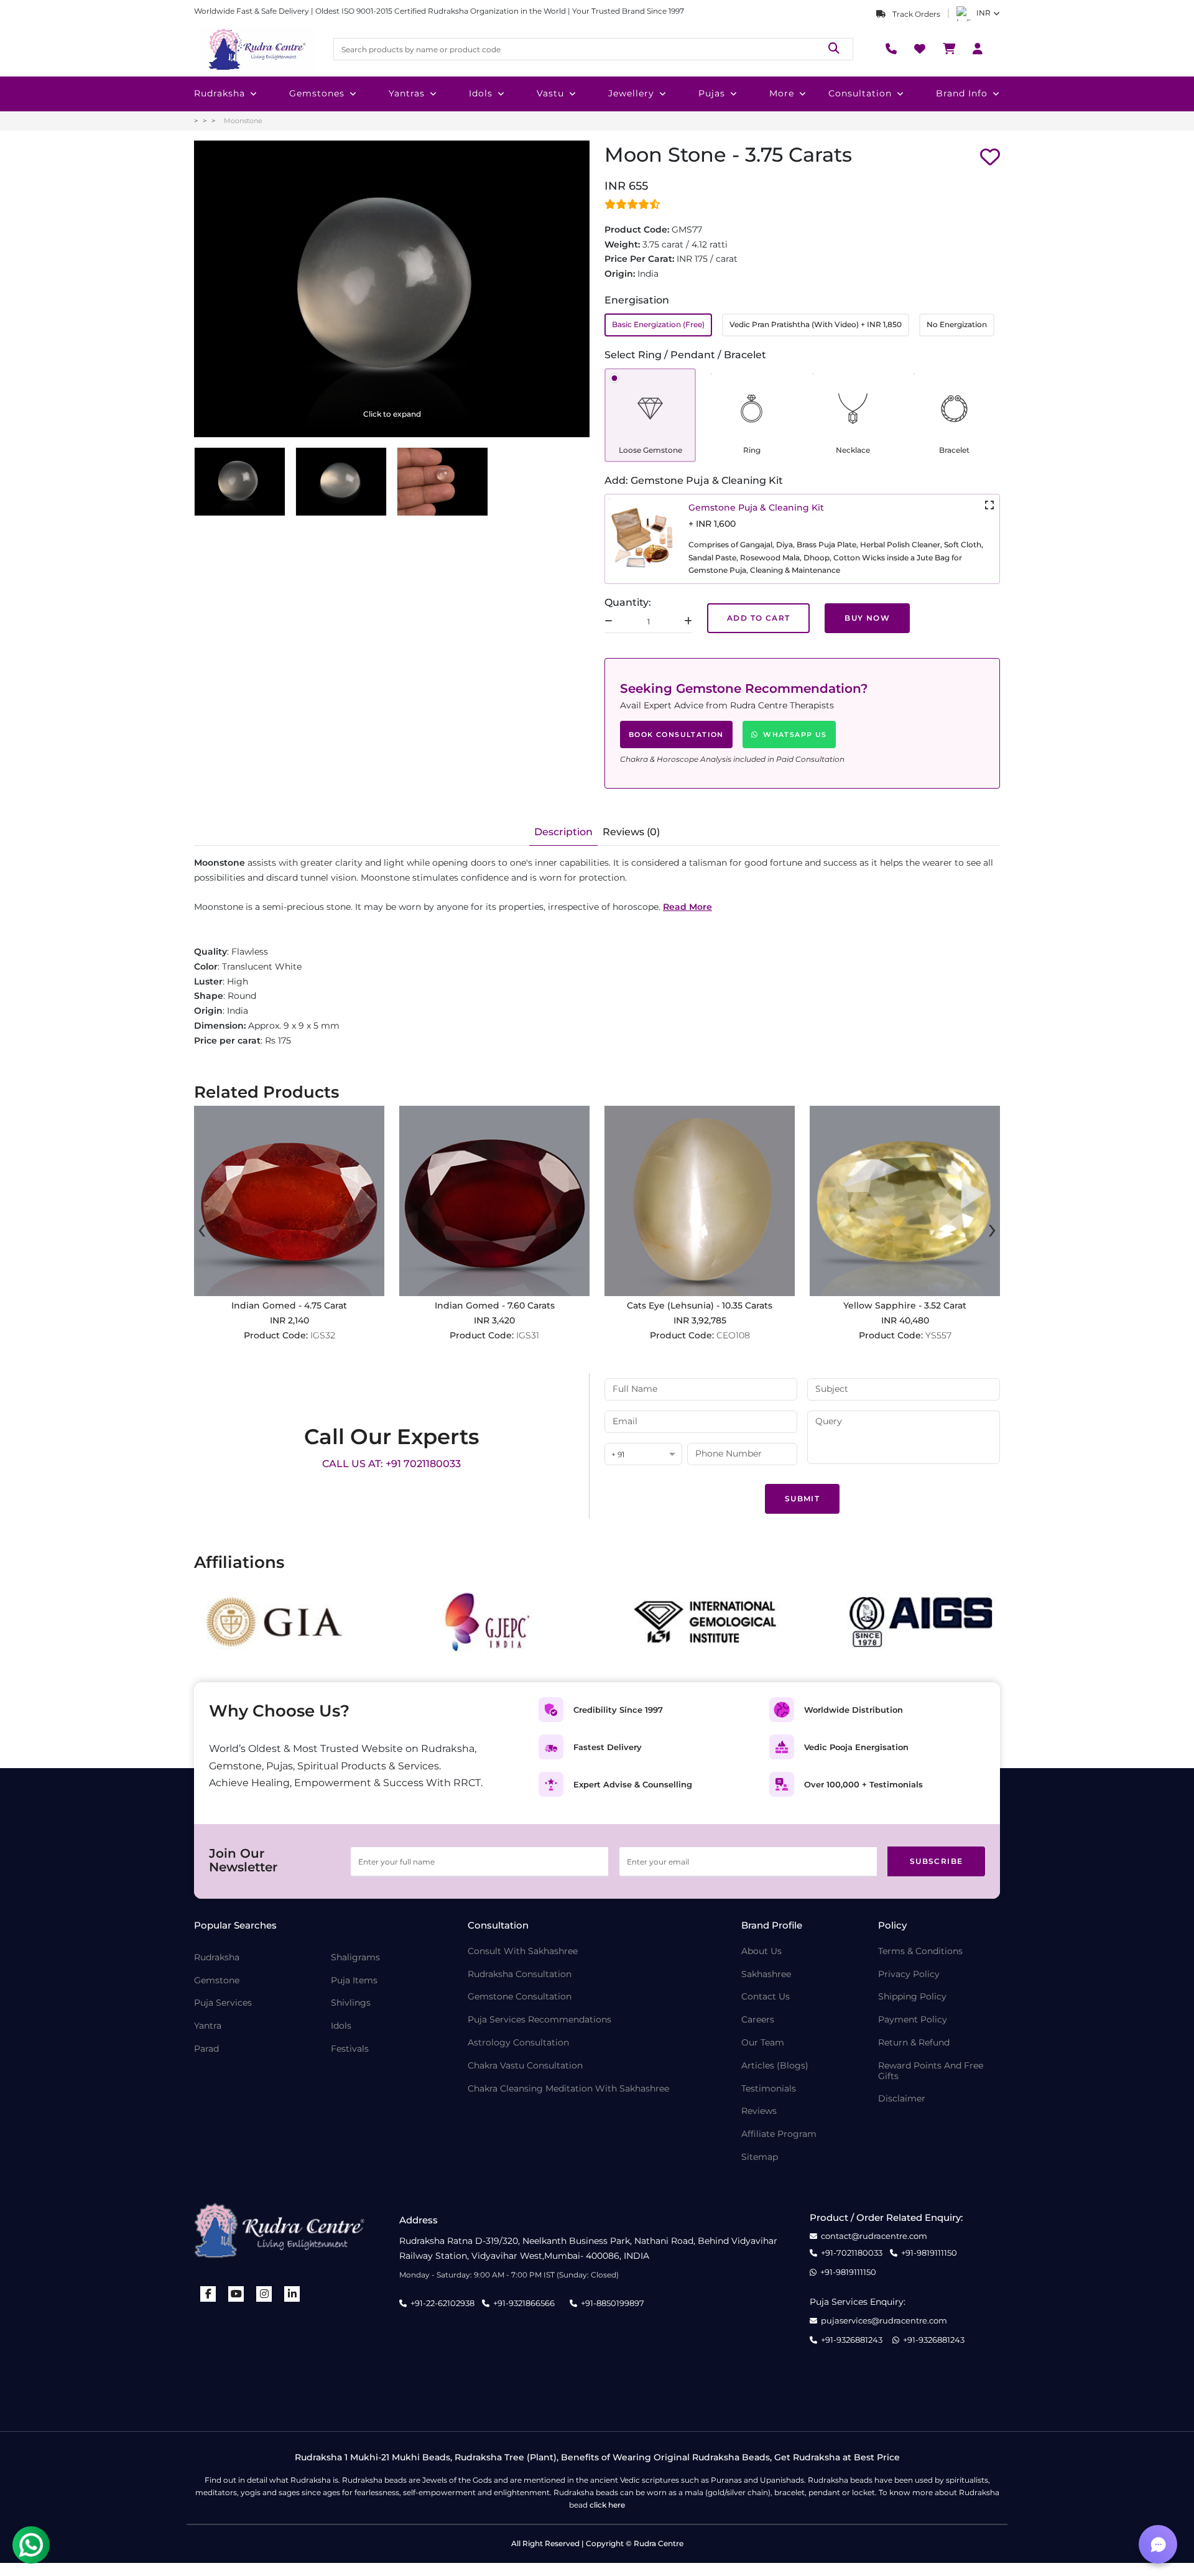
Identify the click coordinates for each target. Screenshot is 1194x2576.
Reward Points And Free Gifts (931, 2071)
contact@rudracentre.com (874, 2236)
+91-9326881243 (852, 2340)
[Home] (256, 49)
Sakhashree (766, 1974)
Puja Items (354, 1981)
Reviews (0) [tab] (631, 832)
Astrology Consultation (518, 2043)
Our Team (763, 2043)
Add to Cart (758, 618)
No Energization (957, 324)
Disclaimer (902, 2099)
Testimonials (769, 2089)
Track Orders (915, 14)
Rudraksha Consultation (520, 1974)
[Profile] (978, 49)
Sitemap (760, 2157)
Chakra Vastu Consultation (525, 2066)
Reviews (759, 2111)
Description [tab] (563, 832)
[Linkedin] (292, 2294)
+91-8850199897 (613, 2303)
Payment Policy (913, 2020)
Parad (206, 2049)
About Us (761, 1951)
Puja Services (223, 2003)
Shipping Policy (912, 1997)
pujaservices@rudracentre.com (884, 2321)
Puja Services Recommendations (539, 2020)
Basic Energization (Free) (658, 324)
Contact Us (766, 1997)
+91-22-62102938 (442, 2303)
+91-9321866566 (524, 2303)
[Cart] (949, 49)
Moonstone (243, 121)
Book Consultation (676, 734)
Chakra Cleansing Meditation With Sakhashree (568, 2089)
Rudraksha (220, 93)
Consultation (860, 93)
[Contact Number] (891, 49)
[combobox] (643, 1455)
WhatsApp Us (795, 734)
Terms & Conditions (920, 1951)
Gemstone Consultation (520, 1997)
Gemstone (217, 1981)
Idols (481, 93)
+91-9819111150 (929, 2253)
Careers (758, 2020)
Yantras (407, 93)
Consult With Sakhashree (523, 1951)
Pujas (712, 93)
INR (983, 13)
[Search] (834, 49)
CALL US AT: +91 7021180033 (391, 1464)
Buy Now (867, 618)
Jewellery (631, 93)
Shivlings (351, 2003)
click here (607, 2505)
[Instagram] (264, 2294)
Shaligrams (355, 1957)
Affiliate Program (779, 2134)
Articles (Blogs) (775, 2066)
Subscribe (937, 1861)
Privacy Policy (909, 1974)
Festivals (350, 2049)
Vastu (550, 93)
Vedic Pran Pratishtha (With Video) (816, 324)
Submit (802, 1499)
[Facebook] (208, 2294)
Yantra (208, 2026)
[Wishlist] (920, 49)
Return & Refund (914, 2043)
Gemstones (317, 93)
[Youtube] (236, 2294)
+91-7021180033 (852, 2253)
